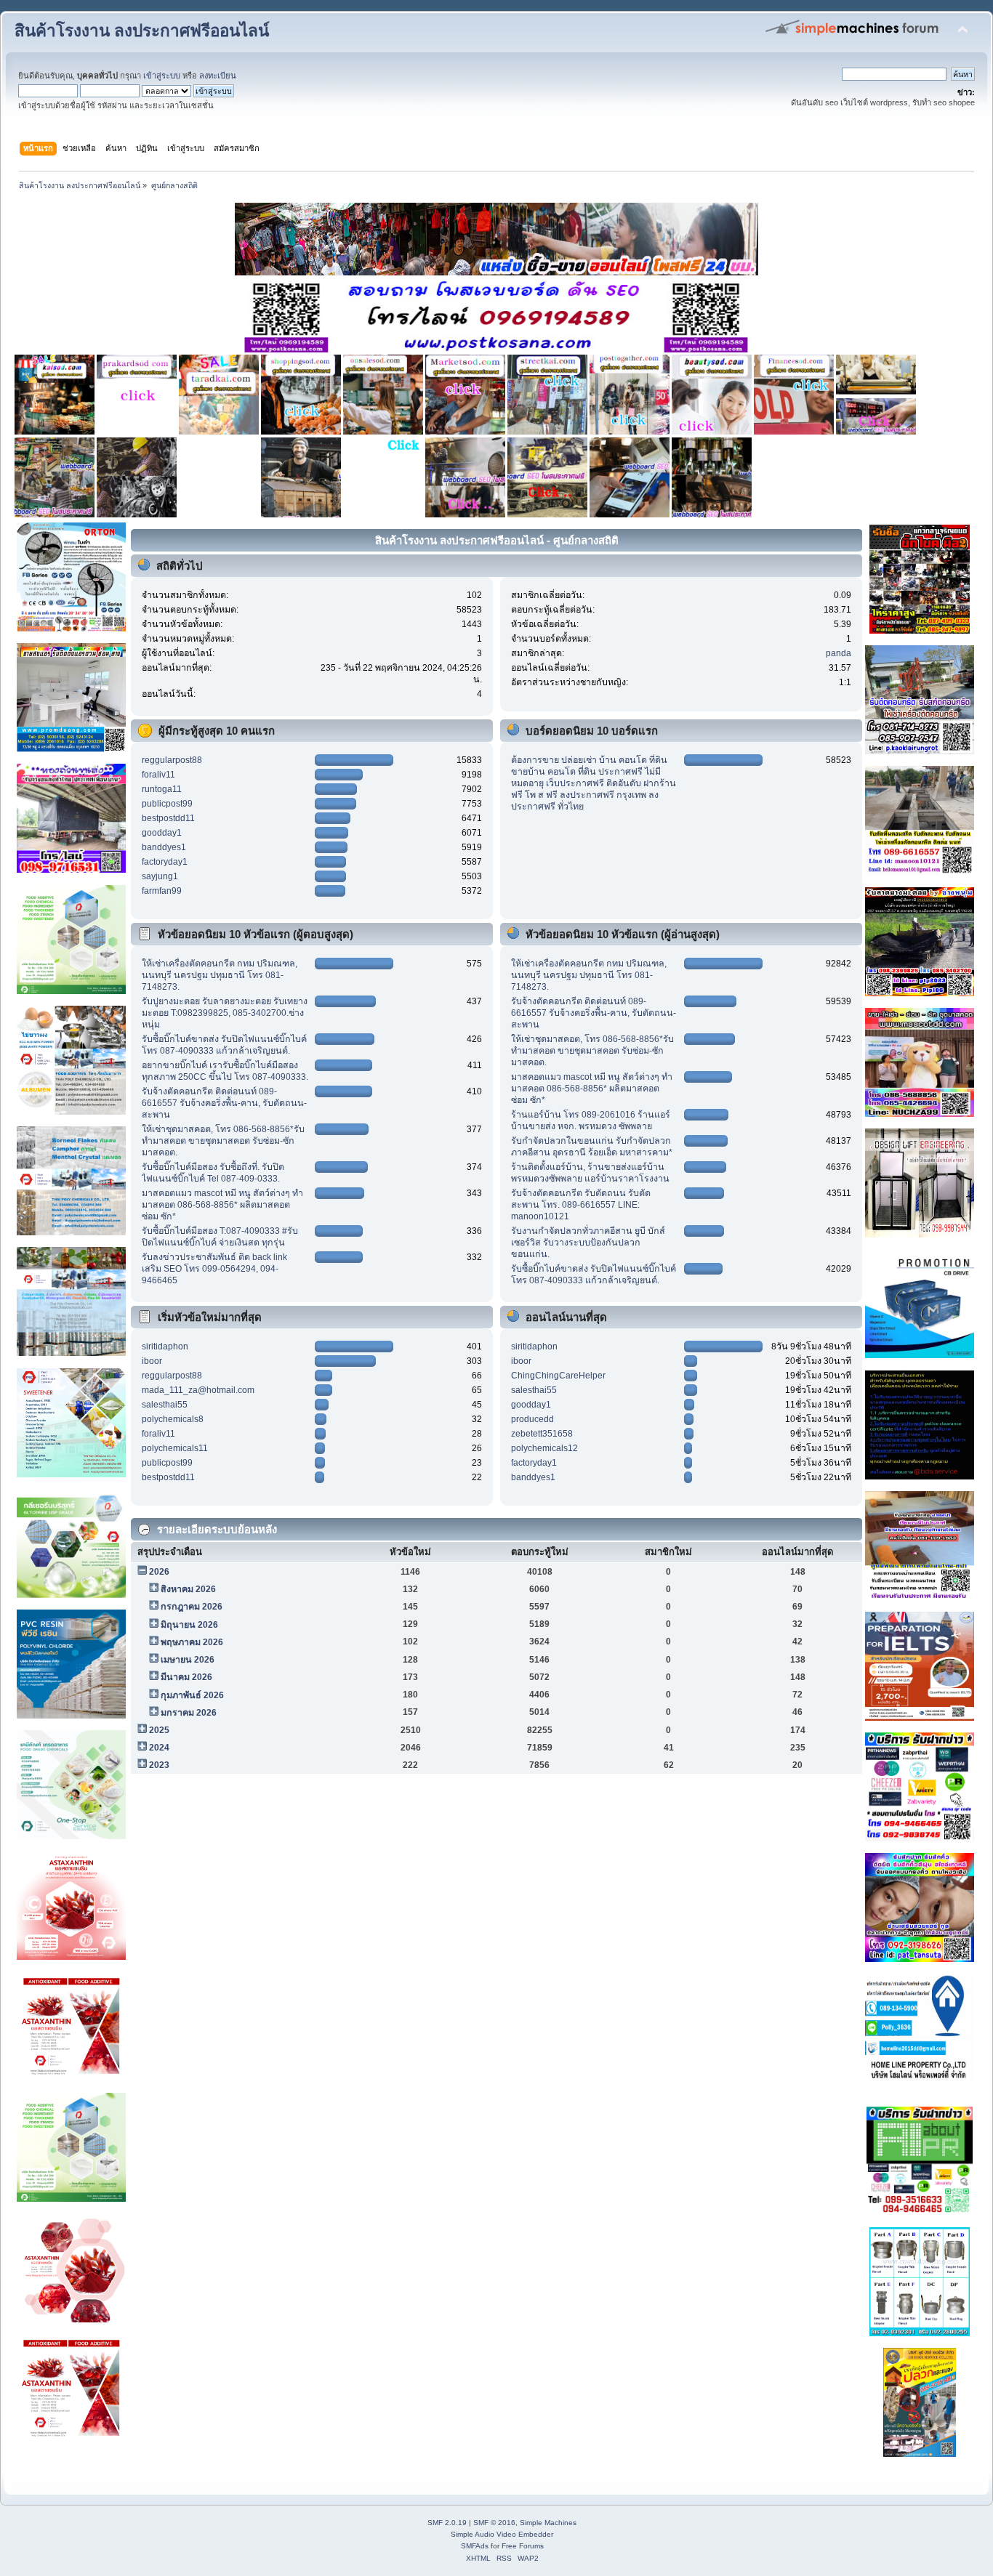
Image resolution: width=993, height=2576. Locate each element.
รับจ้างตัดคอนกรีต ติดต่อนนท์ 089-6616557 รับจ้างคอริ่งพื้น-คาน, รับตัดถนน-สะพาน (224, 1103)
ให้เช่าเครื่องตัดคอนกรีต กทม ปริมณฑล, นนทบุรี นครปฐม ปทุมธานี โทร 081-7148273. (220, 975)
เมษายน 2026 (188, 1660)
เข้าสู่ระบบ (162, 76)
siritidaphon (165, 1346)
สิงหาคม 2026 (188, 1589)
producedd (532, 1419)
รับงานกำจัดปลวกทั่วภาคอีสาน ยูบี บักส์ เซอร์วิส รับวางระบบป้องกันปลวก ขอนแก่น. (588, 1243)
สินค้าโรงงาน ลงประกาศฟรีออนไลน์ (142, 31)
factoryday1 (165, 862)
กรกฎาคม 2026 (192, 1607)
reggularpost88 (172, 760)
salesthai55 (165, 1405)
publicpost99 (167, 804)
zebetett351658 (542, 1434)
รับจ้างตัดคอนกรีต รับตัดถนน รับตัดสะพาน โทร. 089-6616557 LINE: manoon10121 (581, 1205)
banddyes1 (164, 847)
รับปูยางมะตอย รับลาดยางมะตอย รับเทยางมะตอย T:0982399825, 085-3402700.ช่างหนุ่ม (225, 1013)
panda (839, 653)
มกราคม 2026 (189, 1713)
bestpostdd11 (168, 818)
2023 (159, 1765)
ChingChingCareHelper (558, 1376)
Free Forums (523, 2546)
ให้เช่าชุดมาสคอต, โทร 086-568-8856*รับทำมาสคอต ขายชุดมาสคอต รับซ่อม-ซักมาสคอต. (223, 1141)
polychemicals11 (175, 1448)
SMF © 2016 (494, 2523)
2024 (159, 1748)
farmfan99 (162, 891)
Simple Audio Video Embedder (502, 2534)
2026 (159, 1572)
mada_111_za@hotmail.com (198, 1390)
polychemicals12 (544, 1448)
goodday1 (162, 833)
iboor (152, 1361)
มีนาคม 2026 (186, 1677)
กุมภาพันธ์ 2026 (192, 1695)
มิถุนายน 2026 (189, 1625)
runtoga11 (162, 789)
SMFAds (475, 2546)
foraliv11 (158, 775)
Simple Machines (548, 2523)
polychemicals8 (173, 1419)
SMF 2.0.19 (447, 2523)
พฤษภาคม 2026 (192, 1642)
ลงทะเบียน (218, 76)
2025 (159, 1730)
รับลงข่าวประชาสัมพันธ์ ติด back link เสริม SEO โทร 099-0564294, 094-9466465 (214, 1269)
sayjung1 (160, 876)
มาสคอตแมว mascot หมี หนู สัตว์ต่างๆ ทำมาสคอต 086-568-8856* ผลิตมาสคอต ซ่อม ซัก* (222, 1205)
